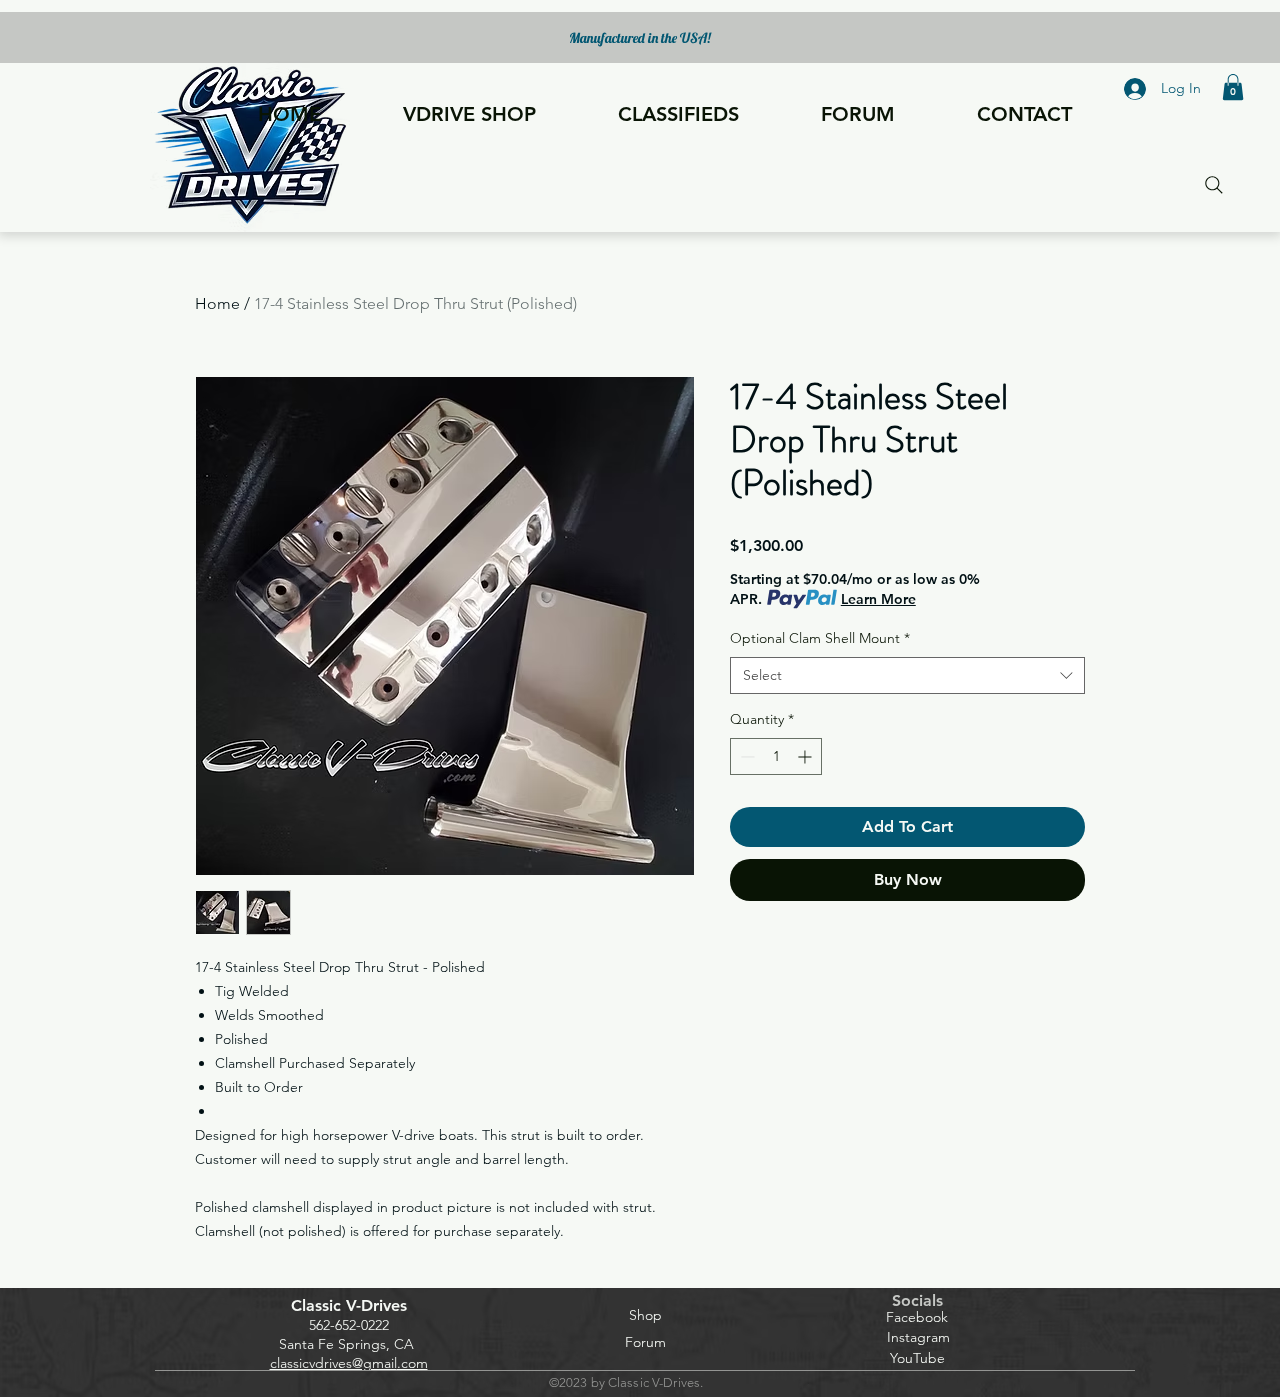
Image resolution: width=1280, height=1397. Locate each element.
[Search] (1213, 184)
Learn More (878, 599)
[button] (1233, 87)
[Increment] (806, 756)
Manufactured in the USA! (640, 38)
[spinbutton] (776, 756)
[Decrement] (745, 756)
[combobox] (907, 676)
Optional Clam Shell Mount (820, 638)
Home (217, 303)
